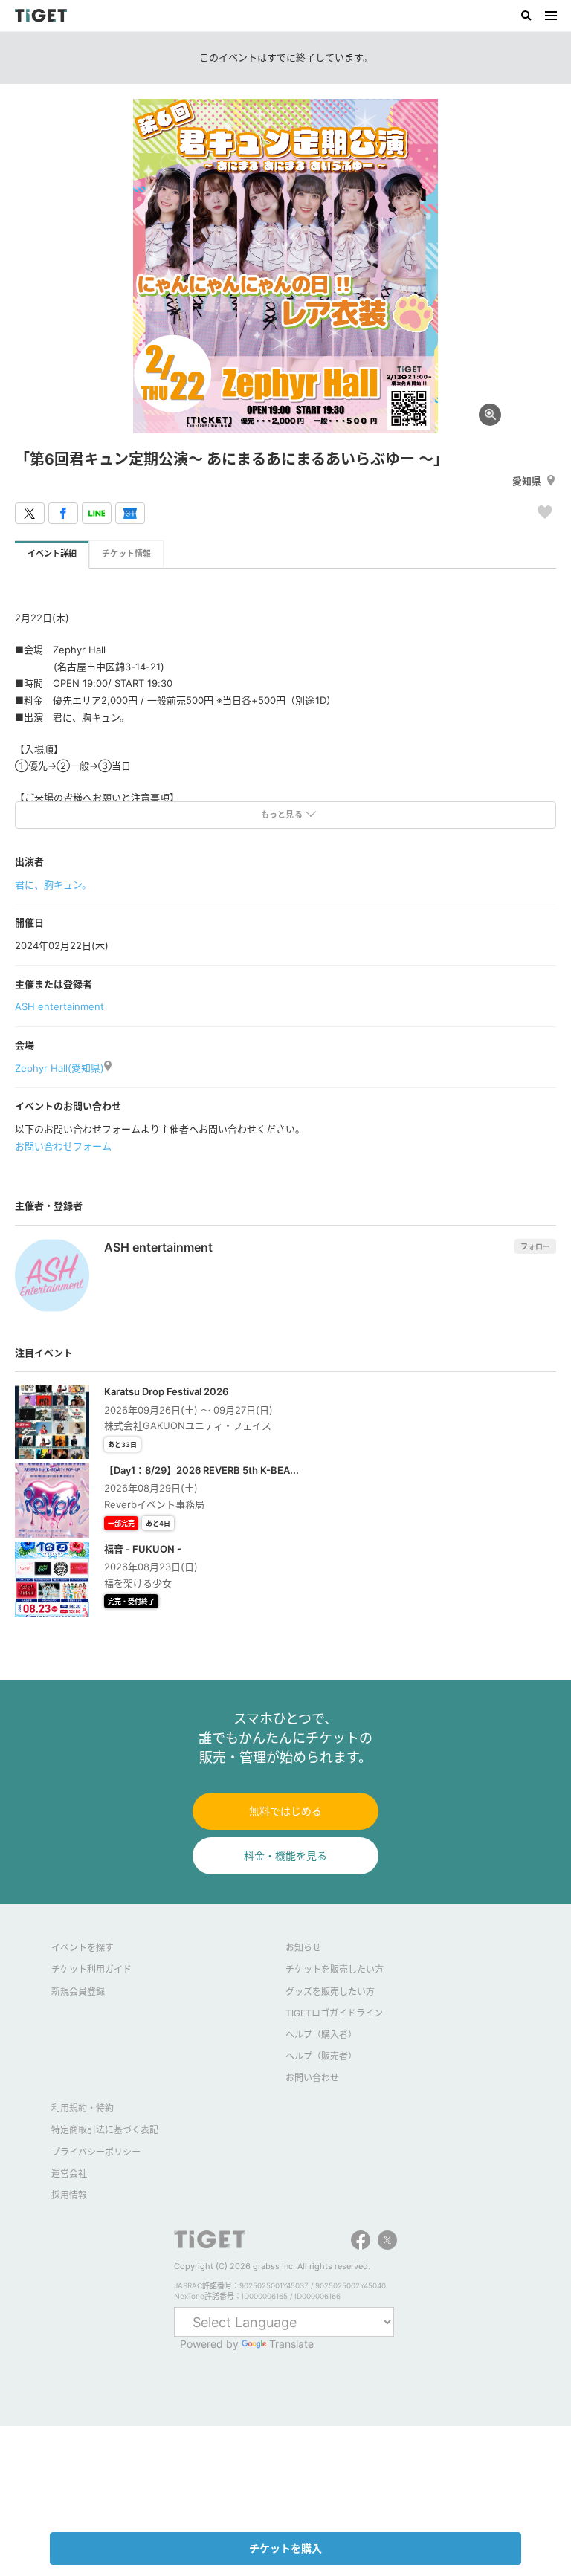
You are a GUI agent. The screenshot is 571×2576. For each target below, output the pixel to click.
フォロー (535, 1246)
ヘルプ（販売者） (321, 2056)
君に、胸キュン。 (53, 884)
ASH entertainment (59, 1006)
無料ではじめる (285, 1811)
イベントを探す (83, 1948)
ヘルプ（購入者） (321, 2035)
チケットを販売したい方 (335, 1969)
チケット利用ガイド (91, 1969)
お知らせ (303, 1948)
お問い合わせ (312, 2078)
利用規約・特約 (83, 2108)
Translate (291, 2344)
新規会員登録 (78, 1991)
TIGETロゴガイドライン (334, 2013)
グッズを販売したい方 (330, 1991)
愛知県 (527, 481)
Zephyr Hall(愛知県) (59, 1068)
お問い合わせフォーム (63, 1146)
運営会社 (69, 2174)
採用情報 (69, 2195)
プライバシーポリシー (96, 2152)
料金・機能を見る (285, 1855)
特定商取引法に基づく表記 (105, 2130)
